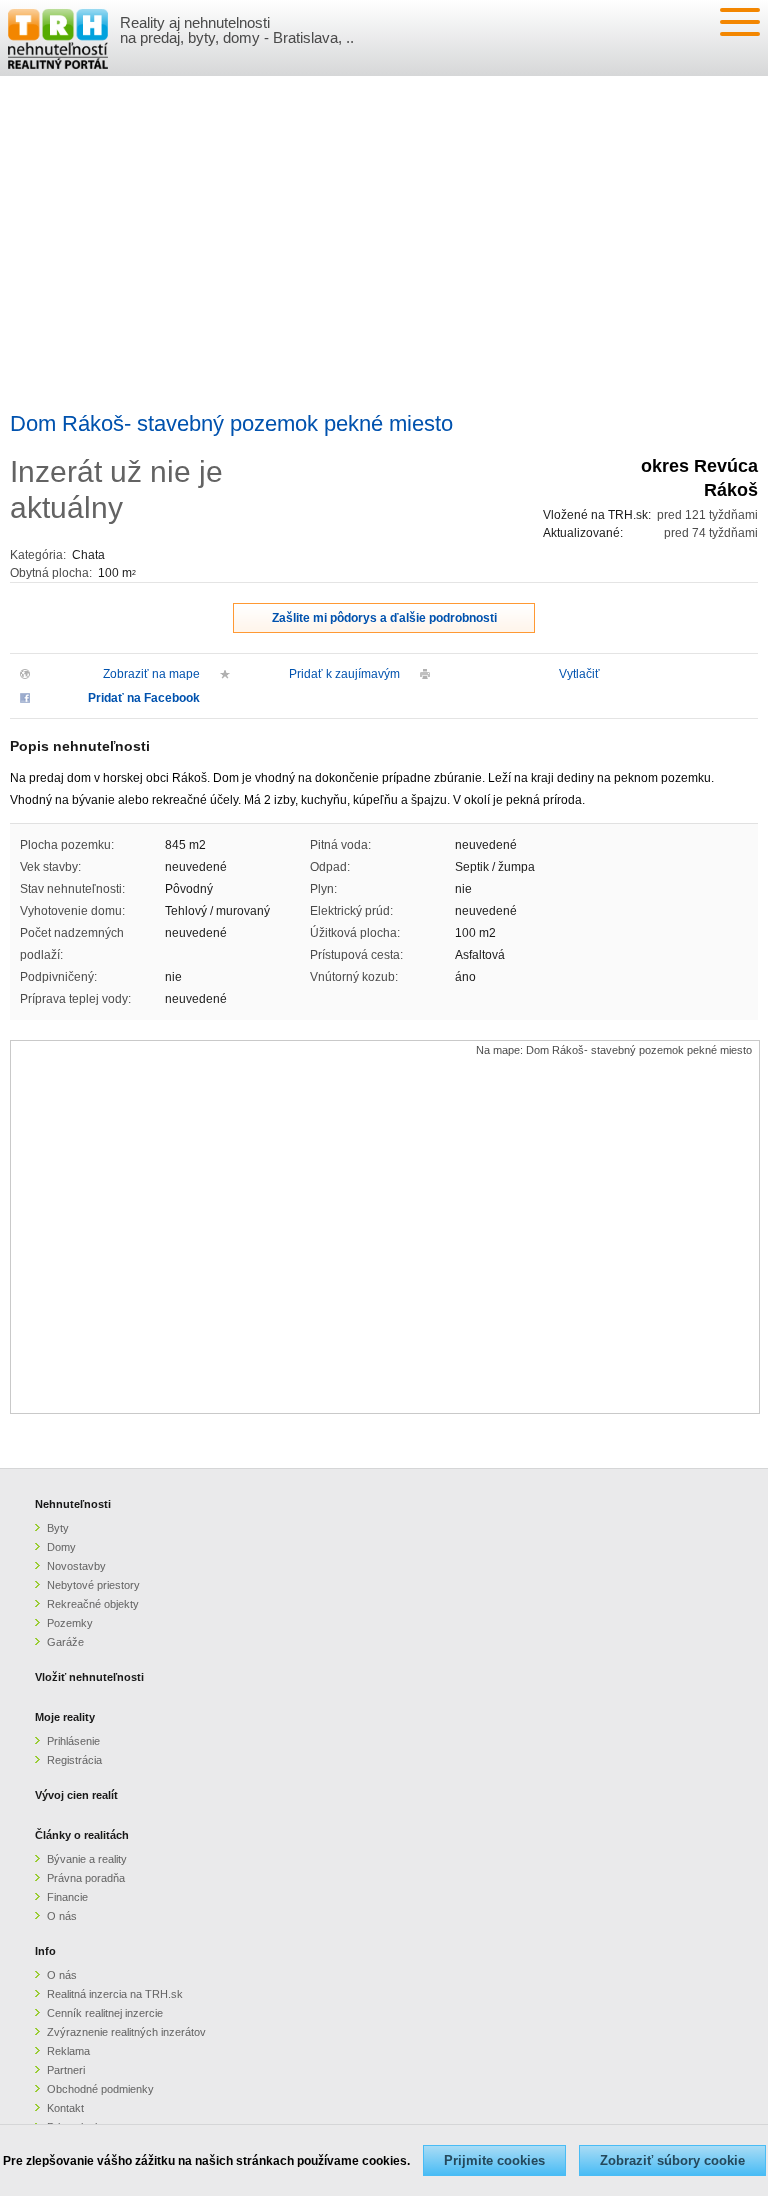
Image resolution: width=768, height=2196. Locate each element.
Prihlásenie (73, 1741)
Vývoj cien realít (76, 1795)
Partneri (66, 2070)
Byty (58, 1528)
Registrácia (74, 1760)
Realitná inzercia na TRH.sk (115, 1994)
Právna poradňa (86, 1878)
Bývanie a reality (87, 1859)
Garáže (65, 1642)
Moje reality (65, 1717)
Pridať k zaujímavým (344, 674)
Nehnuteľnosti (73, 1504)
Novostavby (76, 1566)
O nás (62, 1916)
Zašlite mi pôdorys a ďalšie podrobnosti (384, 618)
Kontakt (65, 2108)
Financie (67, 1897)
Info (45, 1951)
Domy (61, 1547)
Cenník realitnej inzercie (105, 2013)
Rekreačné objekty (93, 1604)
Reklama (68, 2051)
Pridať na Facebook (144, 698)
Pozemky (70, 1623)
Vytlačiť (579, 674)
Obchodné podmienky (100, 2089)
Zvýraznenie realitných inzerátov (126, 2032)
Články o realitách (82, 1835)
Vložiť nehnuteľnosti (89, 1677)
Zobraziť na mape (151, 674)
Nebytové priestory (93, 1585)
